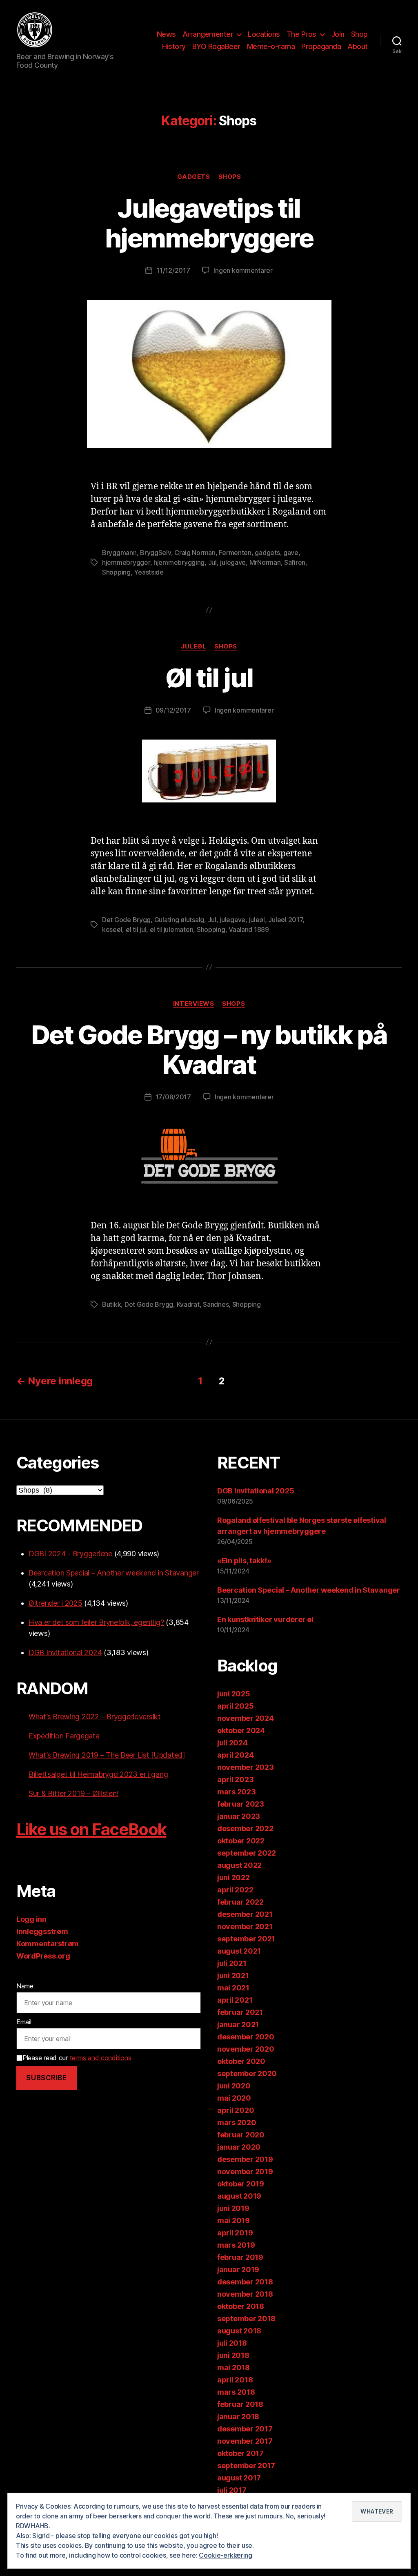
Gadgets (194, 177)
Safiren (295, 562)
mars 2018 (236, 2392)
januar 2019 (238, 2270)
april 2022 (235, 1890)
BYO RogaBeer (216, 46)
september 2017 (246, 2466)
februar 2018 (240, 2404)
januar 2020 (239, 2147)
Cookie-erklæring (226, 2555)
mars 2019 (236, 2245)
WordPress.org (43, 1956)
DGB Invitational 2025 (256, 1491)
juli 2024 (232, 1743)
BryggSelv (156, 553)
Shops (230, 177)
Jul (212, 562)
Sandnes (216, 1304)
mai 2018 (233, 2368)
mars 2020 (237, 2123)
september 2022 (247, 1853)
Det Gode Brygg (126, 920)
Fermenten (235, 553)
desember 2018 (245, 2282)
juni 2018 (233, 2355)
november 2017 (245, 2441)
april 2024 (235, 1755)
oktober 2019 (241, 2184)
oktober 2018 (241, 2306)
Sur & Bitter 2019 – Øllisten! (73, 1793)
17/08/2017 (173, 1097)
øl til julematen (172, 929)
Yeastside (149, 572)
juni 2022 (233, 1877)
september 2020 (247, 2074)
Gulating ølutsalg (179, 920)
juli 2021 (232, 1963)
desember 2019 (245, 2159)
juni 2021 (233, 1975)
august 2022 (239, 1865)
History (174, 46)
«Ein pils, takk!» (244, 1561)
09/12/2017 (173, 710)
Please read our (77, 2058)
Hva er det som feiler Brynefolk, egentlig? (96, 1622)
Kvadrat (188, 1304)
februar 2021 (240, 2012)
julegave (233, 562)
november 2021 (245, 1926)
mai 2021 (233, 1988)
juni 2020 (234, 2086)
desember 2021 (245, 1914)
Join (338, 34)
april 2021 (235, 2000)
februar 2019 (240, 2257)
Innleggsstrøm (42, 1931)
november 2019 (245, 2172)
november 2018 (245, 2294)
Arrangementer (208, 34)
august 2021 (239, 1951)
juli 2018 (232, 2343)
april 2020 (236, 2110)
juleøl (257, 920)
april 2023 (235, 1779)
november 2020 (246, 2049)
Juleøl (193, 646)
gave (291, 553)
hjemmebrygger (126, 562)
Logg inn (31, 1919)
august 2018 (239, 2331)
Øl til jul (209, 678)
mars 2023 (237, 1792)
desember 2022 (245, 1828)
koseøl (112, 929)
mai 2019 (233, 2221)
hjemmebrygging (179, 562)
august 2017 (239, 2478)
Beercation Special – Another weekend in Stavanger (114, 1573)
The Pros (301, 34)
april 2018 (235, 2380)
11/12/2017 (173, 270)
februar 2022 (240, 1902)
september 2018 (246, 2319)
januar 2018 (238, 2417)
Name (25, 1986)
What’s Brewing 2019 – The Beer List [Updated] (107, 1755)
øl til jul (136, 929)
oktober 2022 (241, 1841)
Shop (359, 34)
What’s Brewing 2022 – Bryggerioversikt (95, 1717)
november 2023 (246, 1767)
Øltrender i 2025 (56, 1603)
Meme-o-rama (271, 46)
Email (24, 2022)
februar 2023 (241, 1804)
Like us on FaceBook (91, 1829)
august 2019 (239, 2196)
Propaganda (321, 46)
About (358, 46)
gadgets (267, 553)
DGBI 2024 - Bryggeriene (70, 1554)
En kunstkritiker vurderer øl (265, 1619)
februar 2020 (241, 2135)
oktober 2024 (241, 1730)
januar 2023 (239, 1816)
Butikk (111, 1304)
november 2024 (246, 1718)
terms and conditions (101, 2058)
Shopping (116, 572)
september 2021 (246, 1939)
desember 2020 (246, 2037)
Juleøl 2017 (285, 920)
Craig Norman (195, 553)
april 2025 (235, 1706)
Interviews (194, 1004)
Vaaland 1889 (249, 929)
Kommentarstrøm (48, 1944)
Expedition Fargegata (64, 1736)
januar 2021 (238, 2024)
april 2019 (235, 2233)
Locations (264, 34)
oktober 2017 (240, 2453)
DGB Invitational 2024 (65, 1652)
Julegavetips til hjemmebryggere (209, 223)
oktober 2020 (241, 2061)
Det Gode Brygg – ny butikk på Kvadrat (209, 1050)
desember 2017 (245, 2429)
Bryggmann (119, 553)
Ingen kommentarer (243, 270)
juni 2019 (233, 2208)
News (166, 34)
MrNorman (265, 562)
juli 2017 (232, 2490)
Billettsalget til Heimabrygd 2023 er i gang (98, 1774)
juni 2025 (234, 1694)
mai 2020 (234, 2098)
